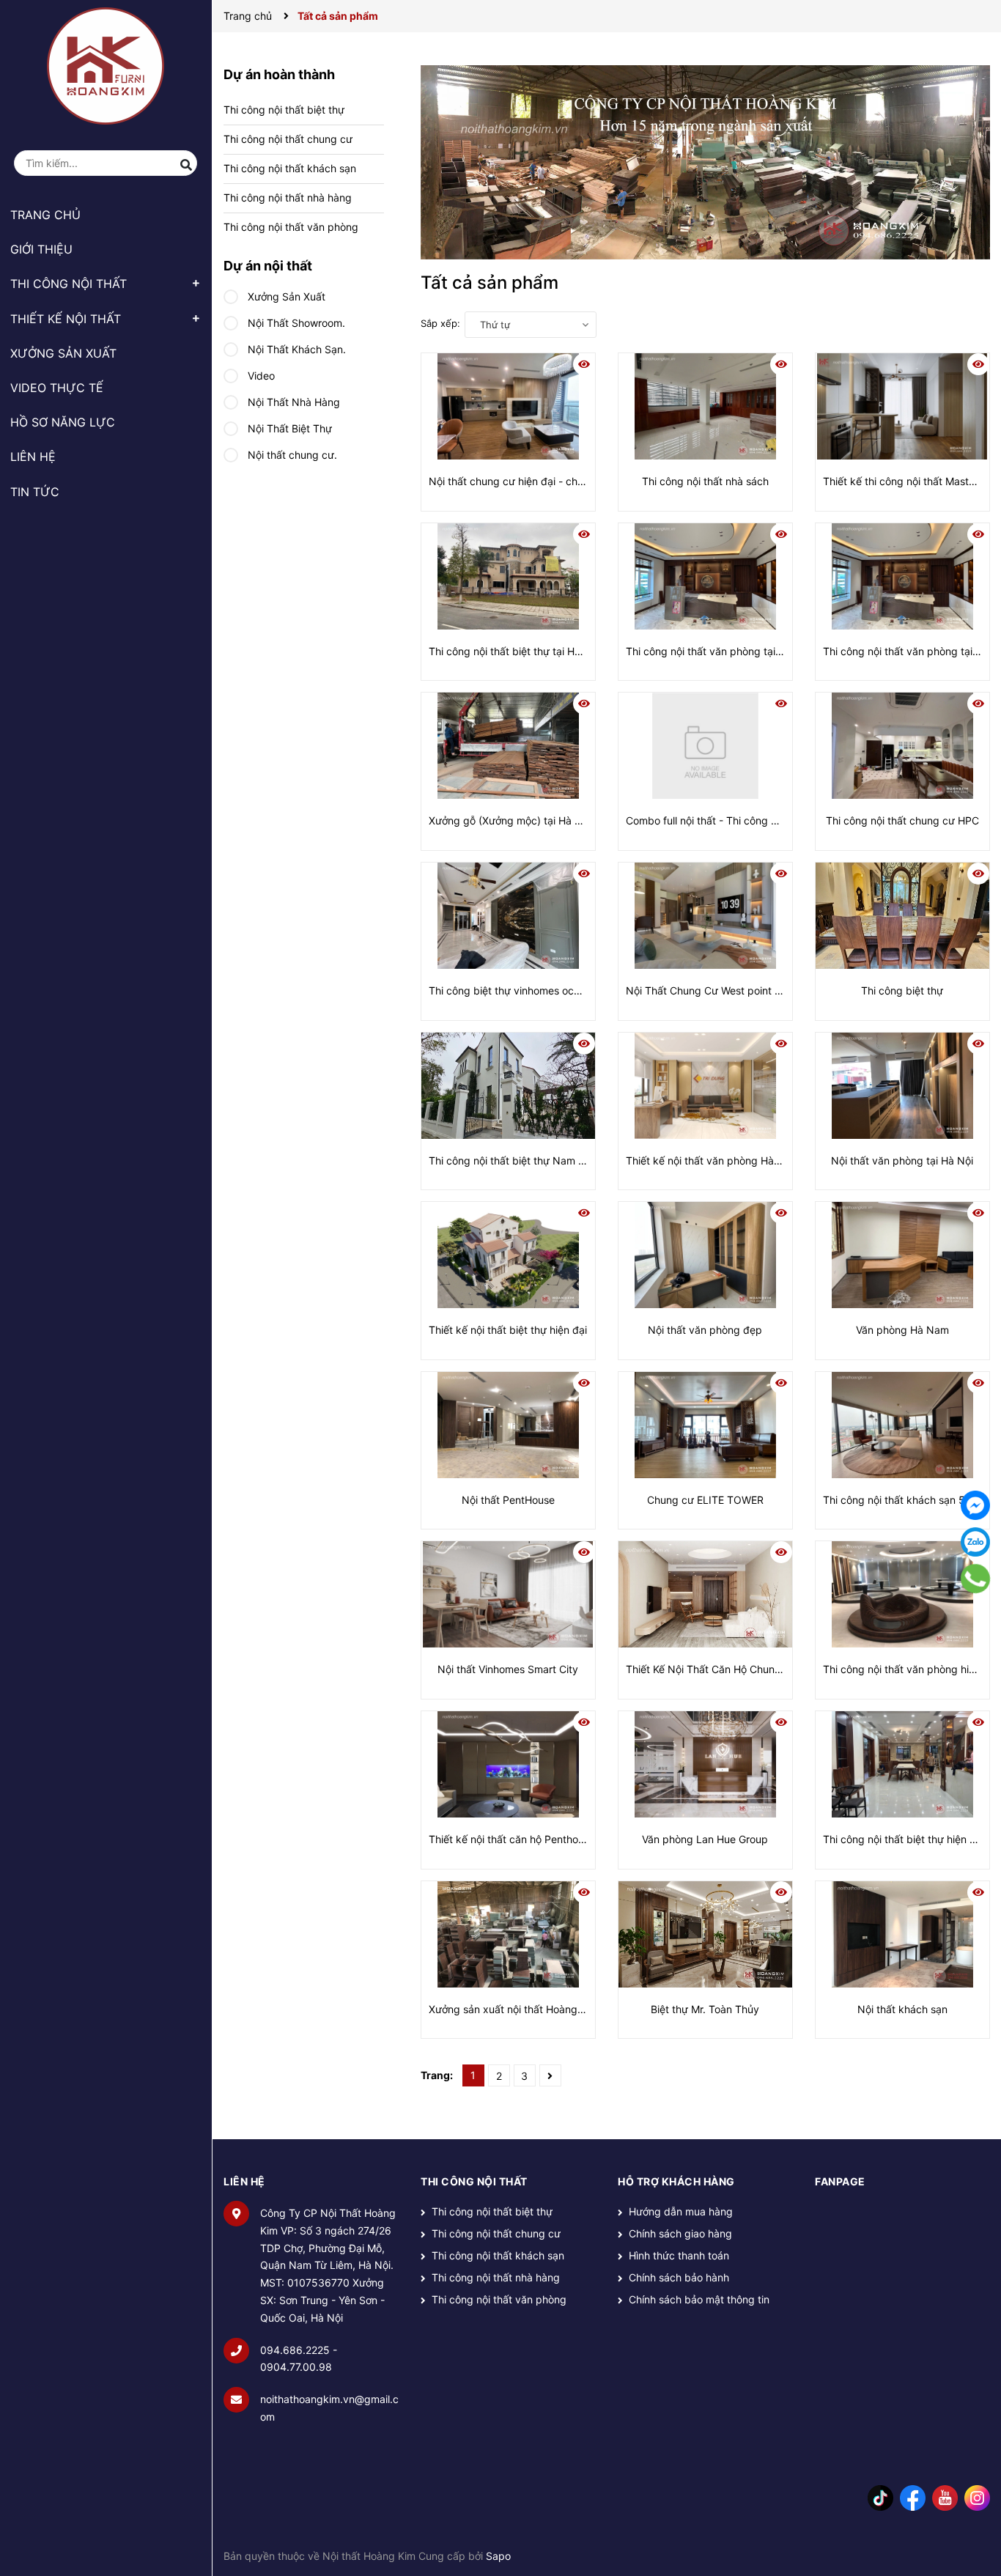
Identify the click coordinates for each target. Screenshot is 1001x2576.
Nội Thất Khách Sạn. (295, 349)
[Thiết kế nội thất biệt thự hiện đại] (508, 1255)
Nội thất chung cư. (291, 455)
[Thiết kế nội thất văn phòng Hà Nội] (705, 1086)
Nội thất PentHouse (508, 1500)
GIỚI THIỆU (41, 249)
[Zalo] (975, 1542)
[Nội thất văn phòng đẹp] (705, 1255)
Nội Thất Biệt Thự (288, 428)
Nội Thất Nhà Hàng (292, 402)
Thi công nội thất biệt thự (284, 110)
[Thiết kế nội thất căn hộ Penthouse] (508, 1764)
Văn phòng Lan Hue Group (705, 1839)
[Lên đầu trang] (975, 2506)
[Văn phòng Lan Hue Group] (705, 1764)
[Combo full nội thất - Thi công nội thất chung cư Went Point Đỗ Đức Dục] (705, 746)
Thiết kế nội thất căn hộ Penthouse (512, 1839)
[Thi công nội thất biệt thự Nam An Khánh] (508, 1086)
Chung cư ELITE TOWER (705, 1500)
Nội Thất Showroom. (295, 323)
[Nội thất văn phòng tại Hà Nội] (902, 1086)
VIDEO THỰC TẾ (57, 388)
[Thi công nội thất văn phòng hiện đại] (902, 1594)
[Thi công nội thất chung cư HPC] (902, 746)
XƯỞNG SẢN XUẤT (63, 353)
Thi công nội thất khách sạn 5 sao (904, 1500)
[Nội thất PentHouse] (508, 1425)
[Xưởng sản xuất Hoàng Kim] (705, 162)
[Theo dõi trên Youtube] (945, 2497)
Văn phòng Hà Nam (902, 1330)
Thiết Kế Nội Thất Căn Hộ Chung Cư (712, 1669)
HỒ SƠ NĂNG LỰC (63, 422)
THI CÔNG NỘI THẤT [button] (474, 2181)
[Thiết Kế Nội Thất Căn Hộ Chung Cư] (705, 1594)
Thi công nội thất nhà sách (705, 481)
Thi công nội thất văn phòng (291, 227)
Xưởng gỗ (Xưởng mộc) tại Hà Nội (510, 820)
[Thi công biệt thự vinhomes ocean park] (508, 916)
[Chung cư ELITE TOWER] (705, 1425)
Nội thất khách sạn (902, 2009)
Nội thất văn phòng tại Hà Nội (902, 1160)
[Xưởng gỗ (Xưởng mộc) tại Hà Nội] (508, 746)
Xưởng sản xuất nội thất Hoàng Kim (513, 2009)
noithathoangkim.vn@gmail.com (329, 2408)
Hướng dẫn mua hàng (681, 2211)
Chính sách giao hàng (680, 2233)
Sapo (498, 2556)
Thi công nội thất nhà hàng (288, 198)
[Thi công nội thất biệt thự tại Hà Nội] (508, 576)
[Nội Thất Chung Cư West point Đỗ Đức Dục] (705, 916)
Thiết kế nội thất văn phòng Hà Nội (709, 1160)
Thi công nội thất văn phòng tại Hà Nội (718, 651)
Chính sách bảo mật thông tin (699, 2299)
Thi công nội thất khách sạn (290, 168)
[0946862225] (976, 1579)
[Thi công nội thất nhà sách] (705, 406)
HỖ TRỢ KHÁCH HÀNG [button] (676, 2181)
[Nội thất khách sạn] (902, 1934)
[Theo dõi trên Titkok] (880, 2497)
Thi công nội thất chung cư (288, 139)
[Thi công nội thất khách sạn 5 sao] (902, 1425)
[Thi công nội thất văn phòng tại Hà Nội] (705, 576)
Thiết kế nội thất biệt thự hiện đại (508, 1330)
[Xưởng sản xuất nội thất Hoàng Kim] (508, 1934)
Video (260, 376)
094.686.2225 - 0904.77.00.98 (299, 2359)
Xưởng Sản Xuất (285, 296)
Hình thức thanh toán (679, 2255)
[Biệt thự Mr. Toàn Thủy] (705, 1934)
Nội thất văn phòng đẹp (705, 1330)
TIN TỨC (35, 492)
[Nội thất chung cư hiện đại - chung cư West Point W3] (508, 406)
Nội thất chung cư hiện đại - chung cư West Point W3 (556, 481)
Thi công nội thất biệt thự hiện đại (904, 1839)
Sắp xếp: (440, 323)
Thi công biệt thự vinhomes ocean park (522, 990)
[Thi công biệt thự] (902, 916)
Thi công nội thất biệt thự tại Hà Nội (514, 651)
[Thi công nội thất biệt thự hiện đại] (902, 1764)
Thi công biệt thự (902, 990)
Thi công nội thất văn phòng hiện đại (910, 1669)
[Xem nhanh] (584, 364)
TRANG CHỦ (45, 215)
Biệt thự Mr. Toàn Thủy (705, 2009)
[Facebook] (975, 1505)
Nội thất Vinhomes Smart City (508, 1669)
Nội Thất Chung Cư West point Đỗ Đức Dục (729, 990)
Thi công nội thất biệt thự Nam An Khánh (526, 1160)
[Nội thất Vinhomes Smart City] (508, 1594)
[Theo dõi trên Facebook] (913, 2497)
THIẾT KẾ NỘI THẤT (66, 319)
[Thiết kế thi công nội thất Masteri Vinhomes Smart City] (902, 406)
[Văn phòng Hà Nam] (902, 1255)
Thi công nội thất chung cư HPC (902, 820)
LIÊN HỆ (33, 457)
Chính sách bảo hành (679, 2277)
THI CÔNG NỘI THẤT (69, 284)
